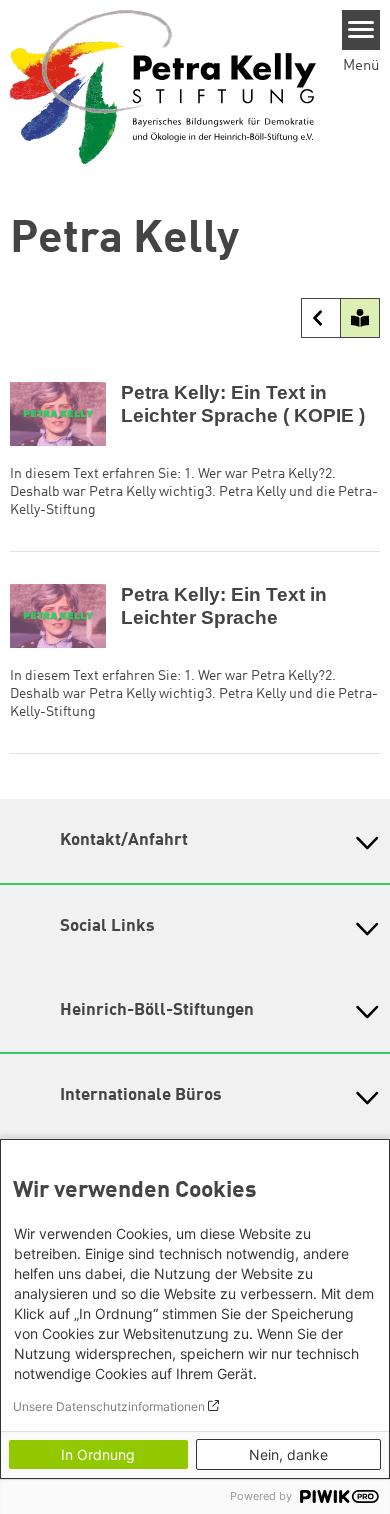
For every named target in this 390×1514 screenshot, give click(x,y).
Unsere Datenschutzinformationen (109, 1406)
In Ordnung (98, 1454)
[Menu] (361, 30)
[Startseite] (163, 87)
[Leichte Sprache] (360, 318)
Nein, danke (288, 1454)
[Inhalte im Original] (321, 318)
